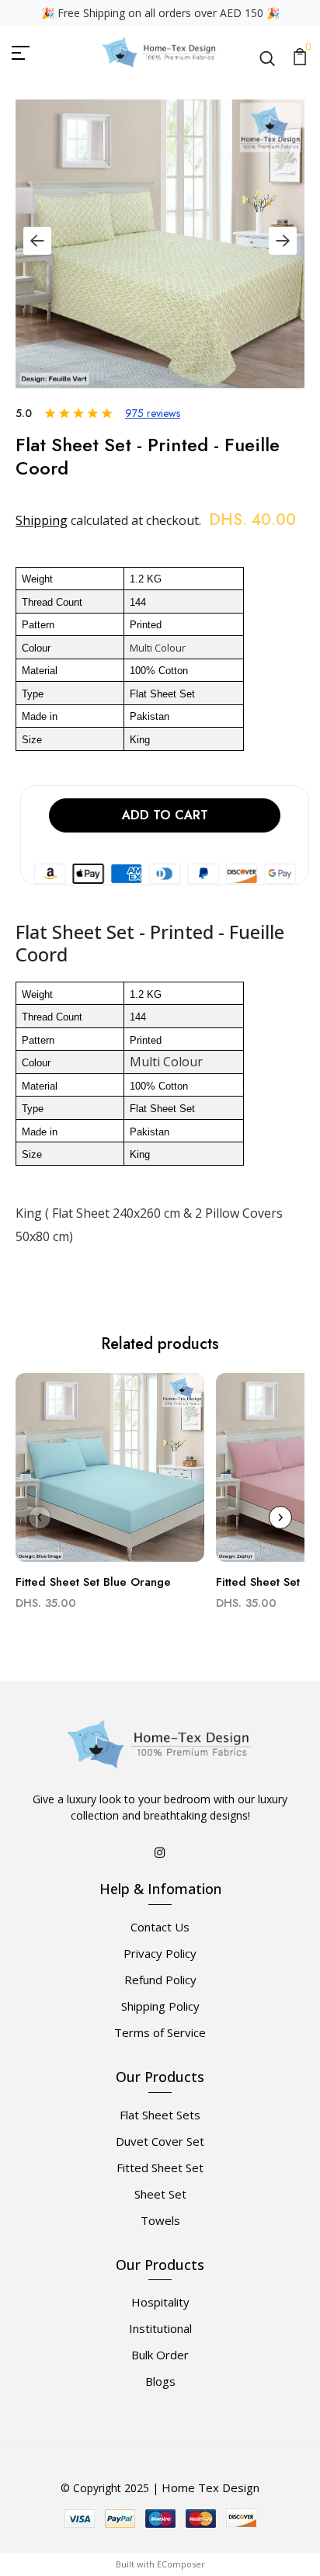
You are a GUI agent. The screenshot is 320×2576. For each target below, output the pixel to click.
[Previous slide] (37, 241)
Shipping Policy (160, 2006)
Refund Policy (160, 1980)
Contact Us (160, 1927)
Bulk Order (160, 2355)
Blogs (160, 2381)
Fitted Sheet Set (160, 2168)
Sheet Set (160, 2194)
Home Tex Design (210, 2487)
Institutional (160, 2328)
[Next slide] (283, 241)
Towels (160, 2220)
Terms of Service (160, 2032)
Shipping (42, 520)
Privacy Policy (160, 1953)
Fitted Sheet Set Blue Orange (93, 1582)
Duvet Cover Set (160, 2141)
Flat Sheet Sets (160, 2115)
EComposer (181, 2564)
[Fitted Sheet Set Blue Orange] (110, 1474)
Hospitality (160, 2302)
